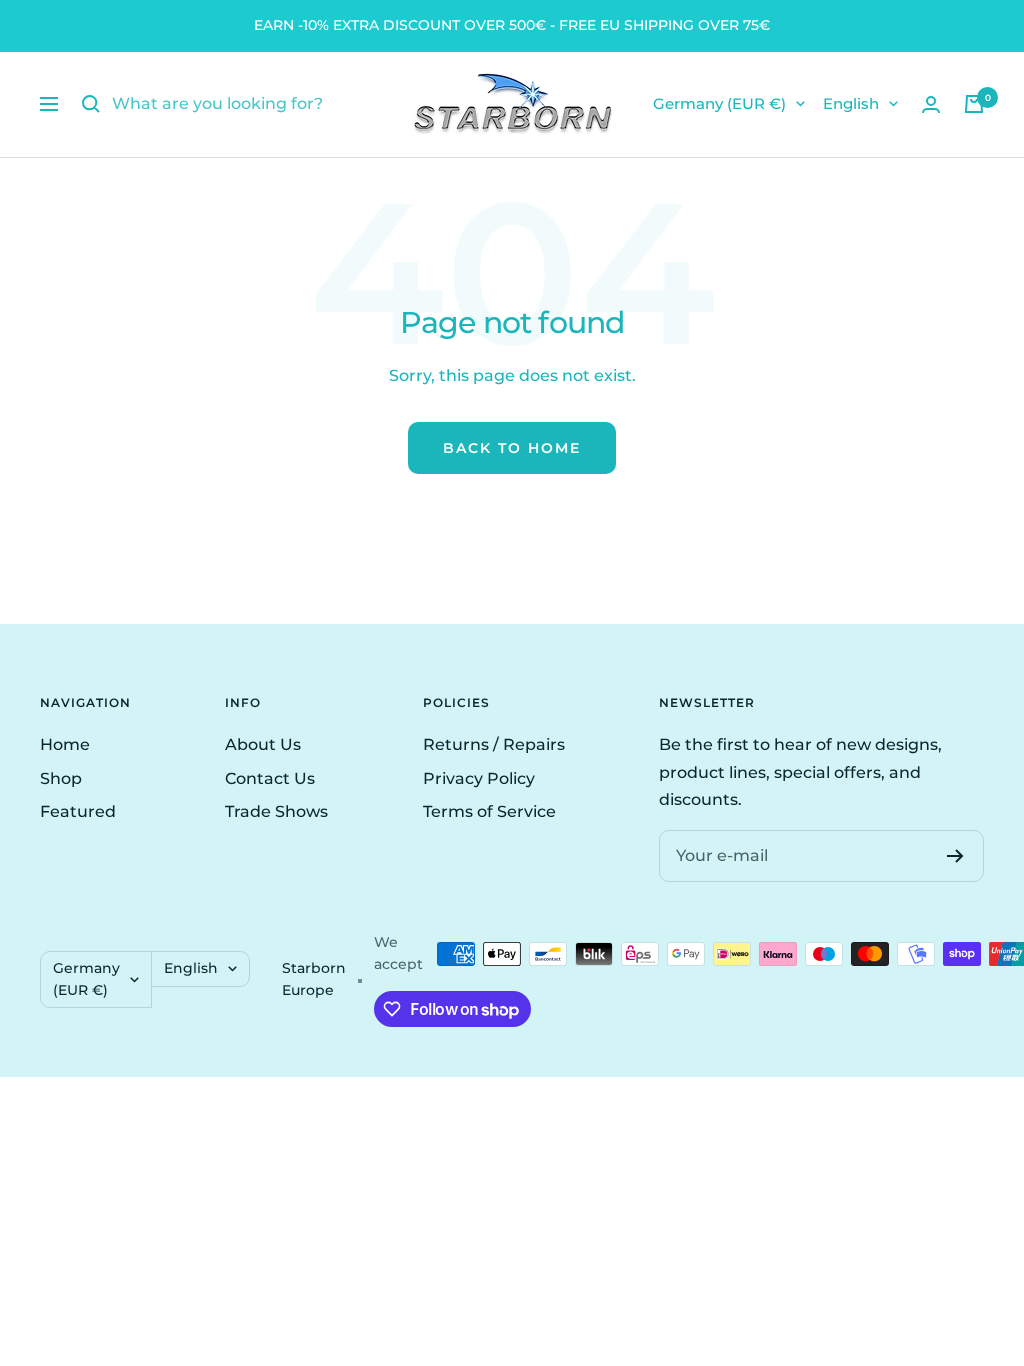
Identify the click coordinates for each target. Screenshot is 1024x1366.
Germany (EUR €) (719, 103)
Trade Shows (276, 811)
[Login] (931, 104)
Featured (78, 811)
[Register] (955, 856)
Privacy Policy (479, 778)
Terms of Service (489, 811)
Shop (61, 778)
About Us (263, 744)
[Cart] (974, 104)
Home (65, 744)
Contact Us (270, 778)
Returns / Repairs (494, 744)
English (851, 103)
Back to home (512, 448)
